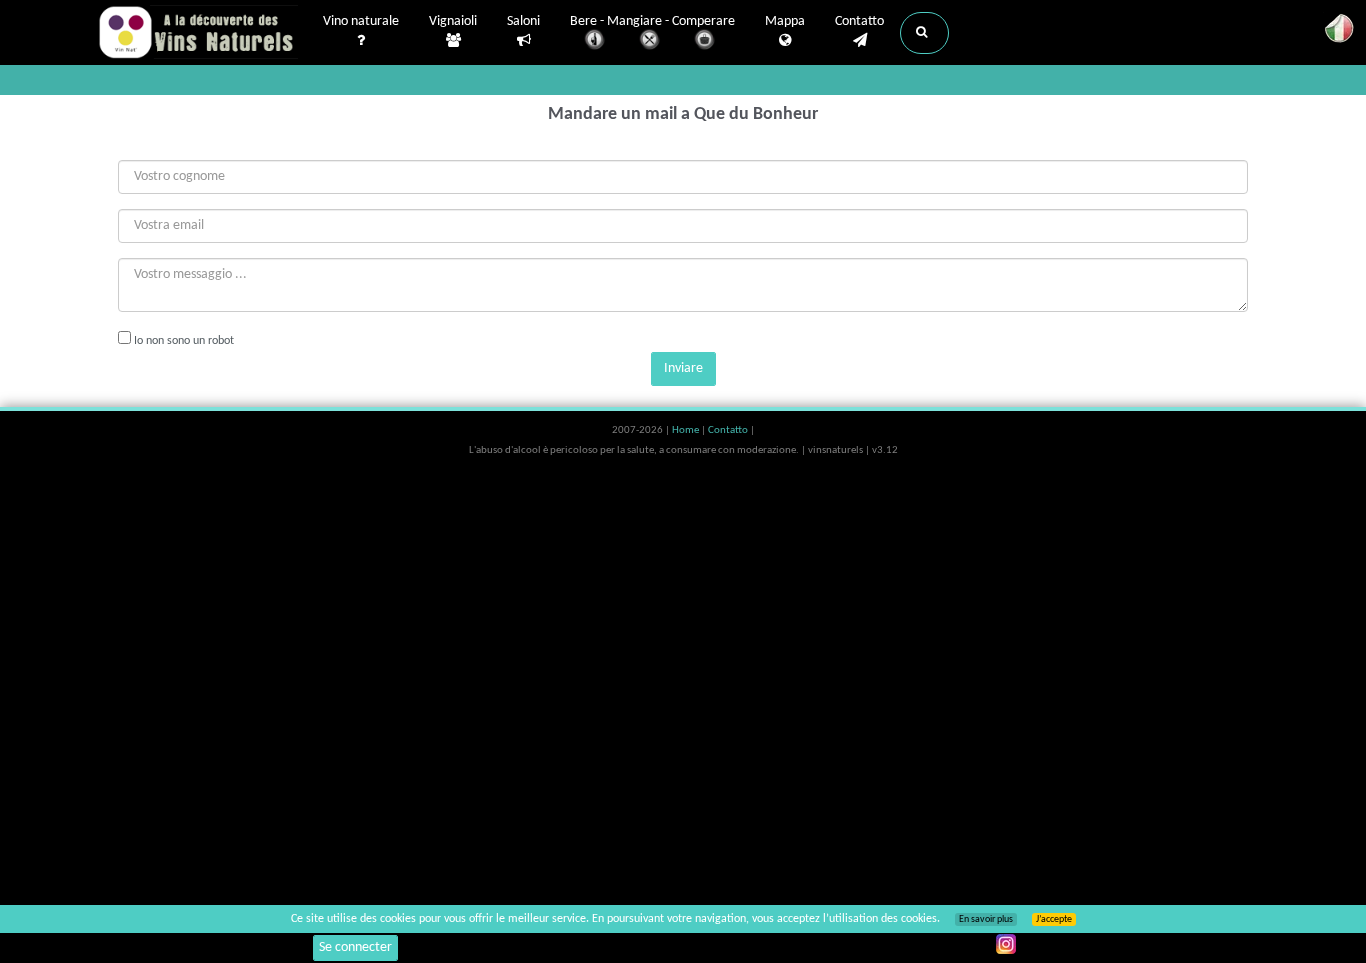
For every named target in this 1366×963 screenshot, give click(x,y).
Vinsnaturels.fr (198, 32)
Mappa (785, 21)
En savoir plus (986, 919)
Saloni (523, 21)
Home (686, 430)
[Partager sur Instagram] (1006, 944)
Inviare (683, 368)
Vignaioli (453, 21)
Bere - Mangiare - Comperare (652, 21)
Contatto (859, 21)
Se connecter (355, 947)
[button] (924, 33)
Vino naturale (361, 21)
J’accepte (1054, 919)
